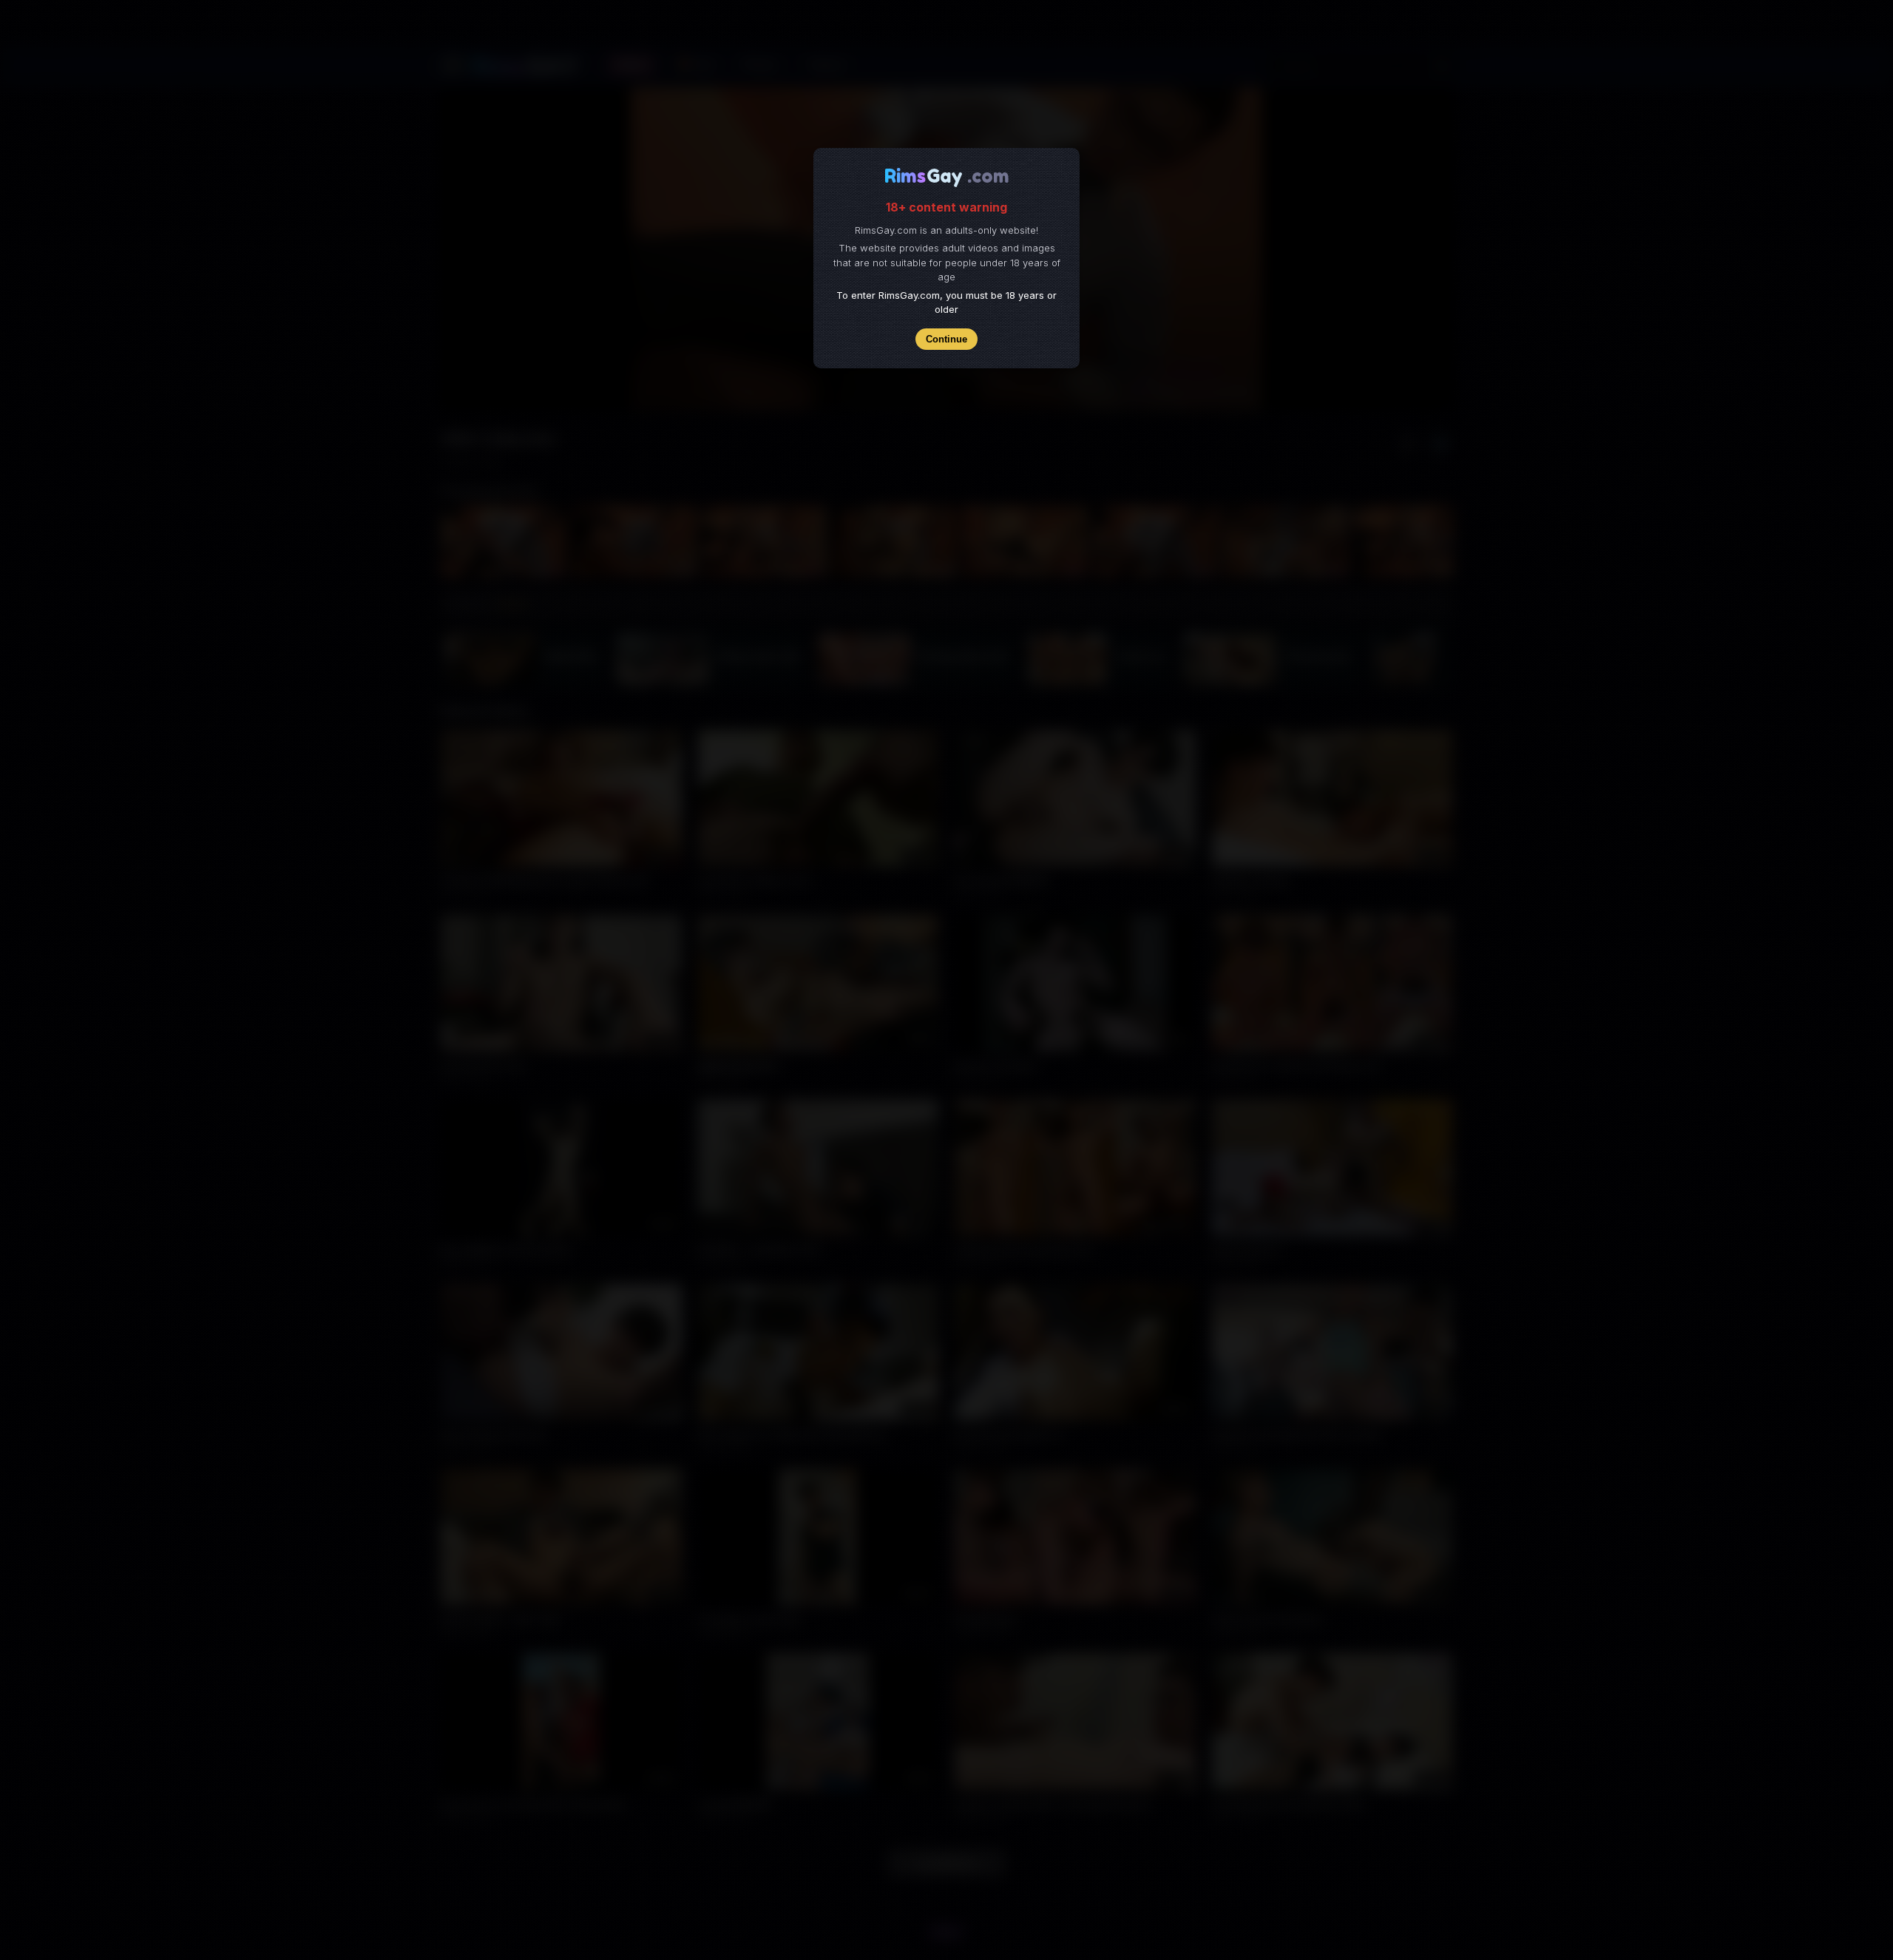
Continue (946, 339)
